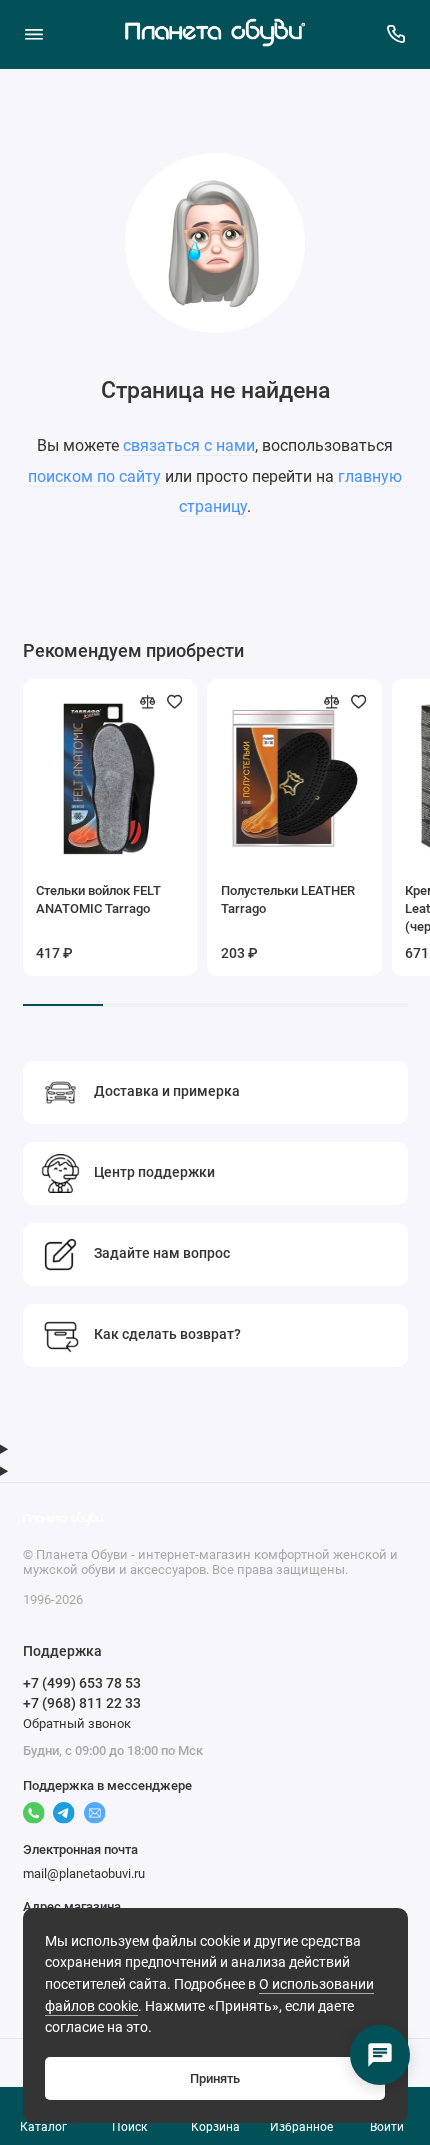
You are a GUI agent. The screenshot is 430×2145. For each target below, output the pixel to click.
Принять (215, 2078)
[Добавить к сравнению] (148, 702)
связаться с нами (189, 445)
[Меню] (34, 34)
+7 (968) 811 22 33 (82, 1703)
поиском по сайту (94, 476)
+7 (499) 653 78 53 (82, 1683)
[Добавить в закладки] (175, 702)
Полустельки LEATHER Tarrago (288, 899)
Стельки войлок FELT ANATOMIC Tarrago (98, 899)
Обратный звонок (77, 1723)
